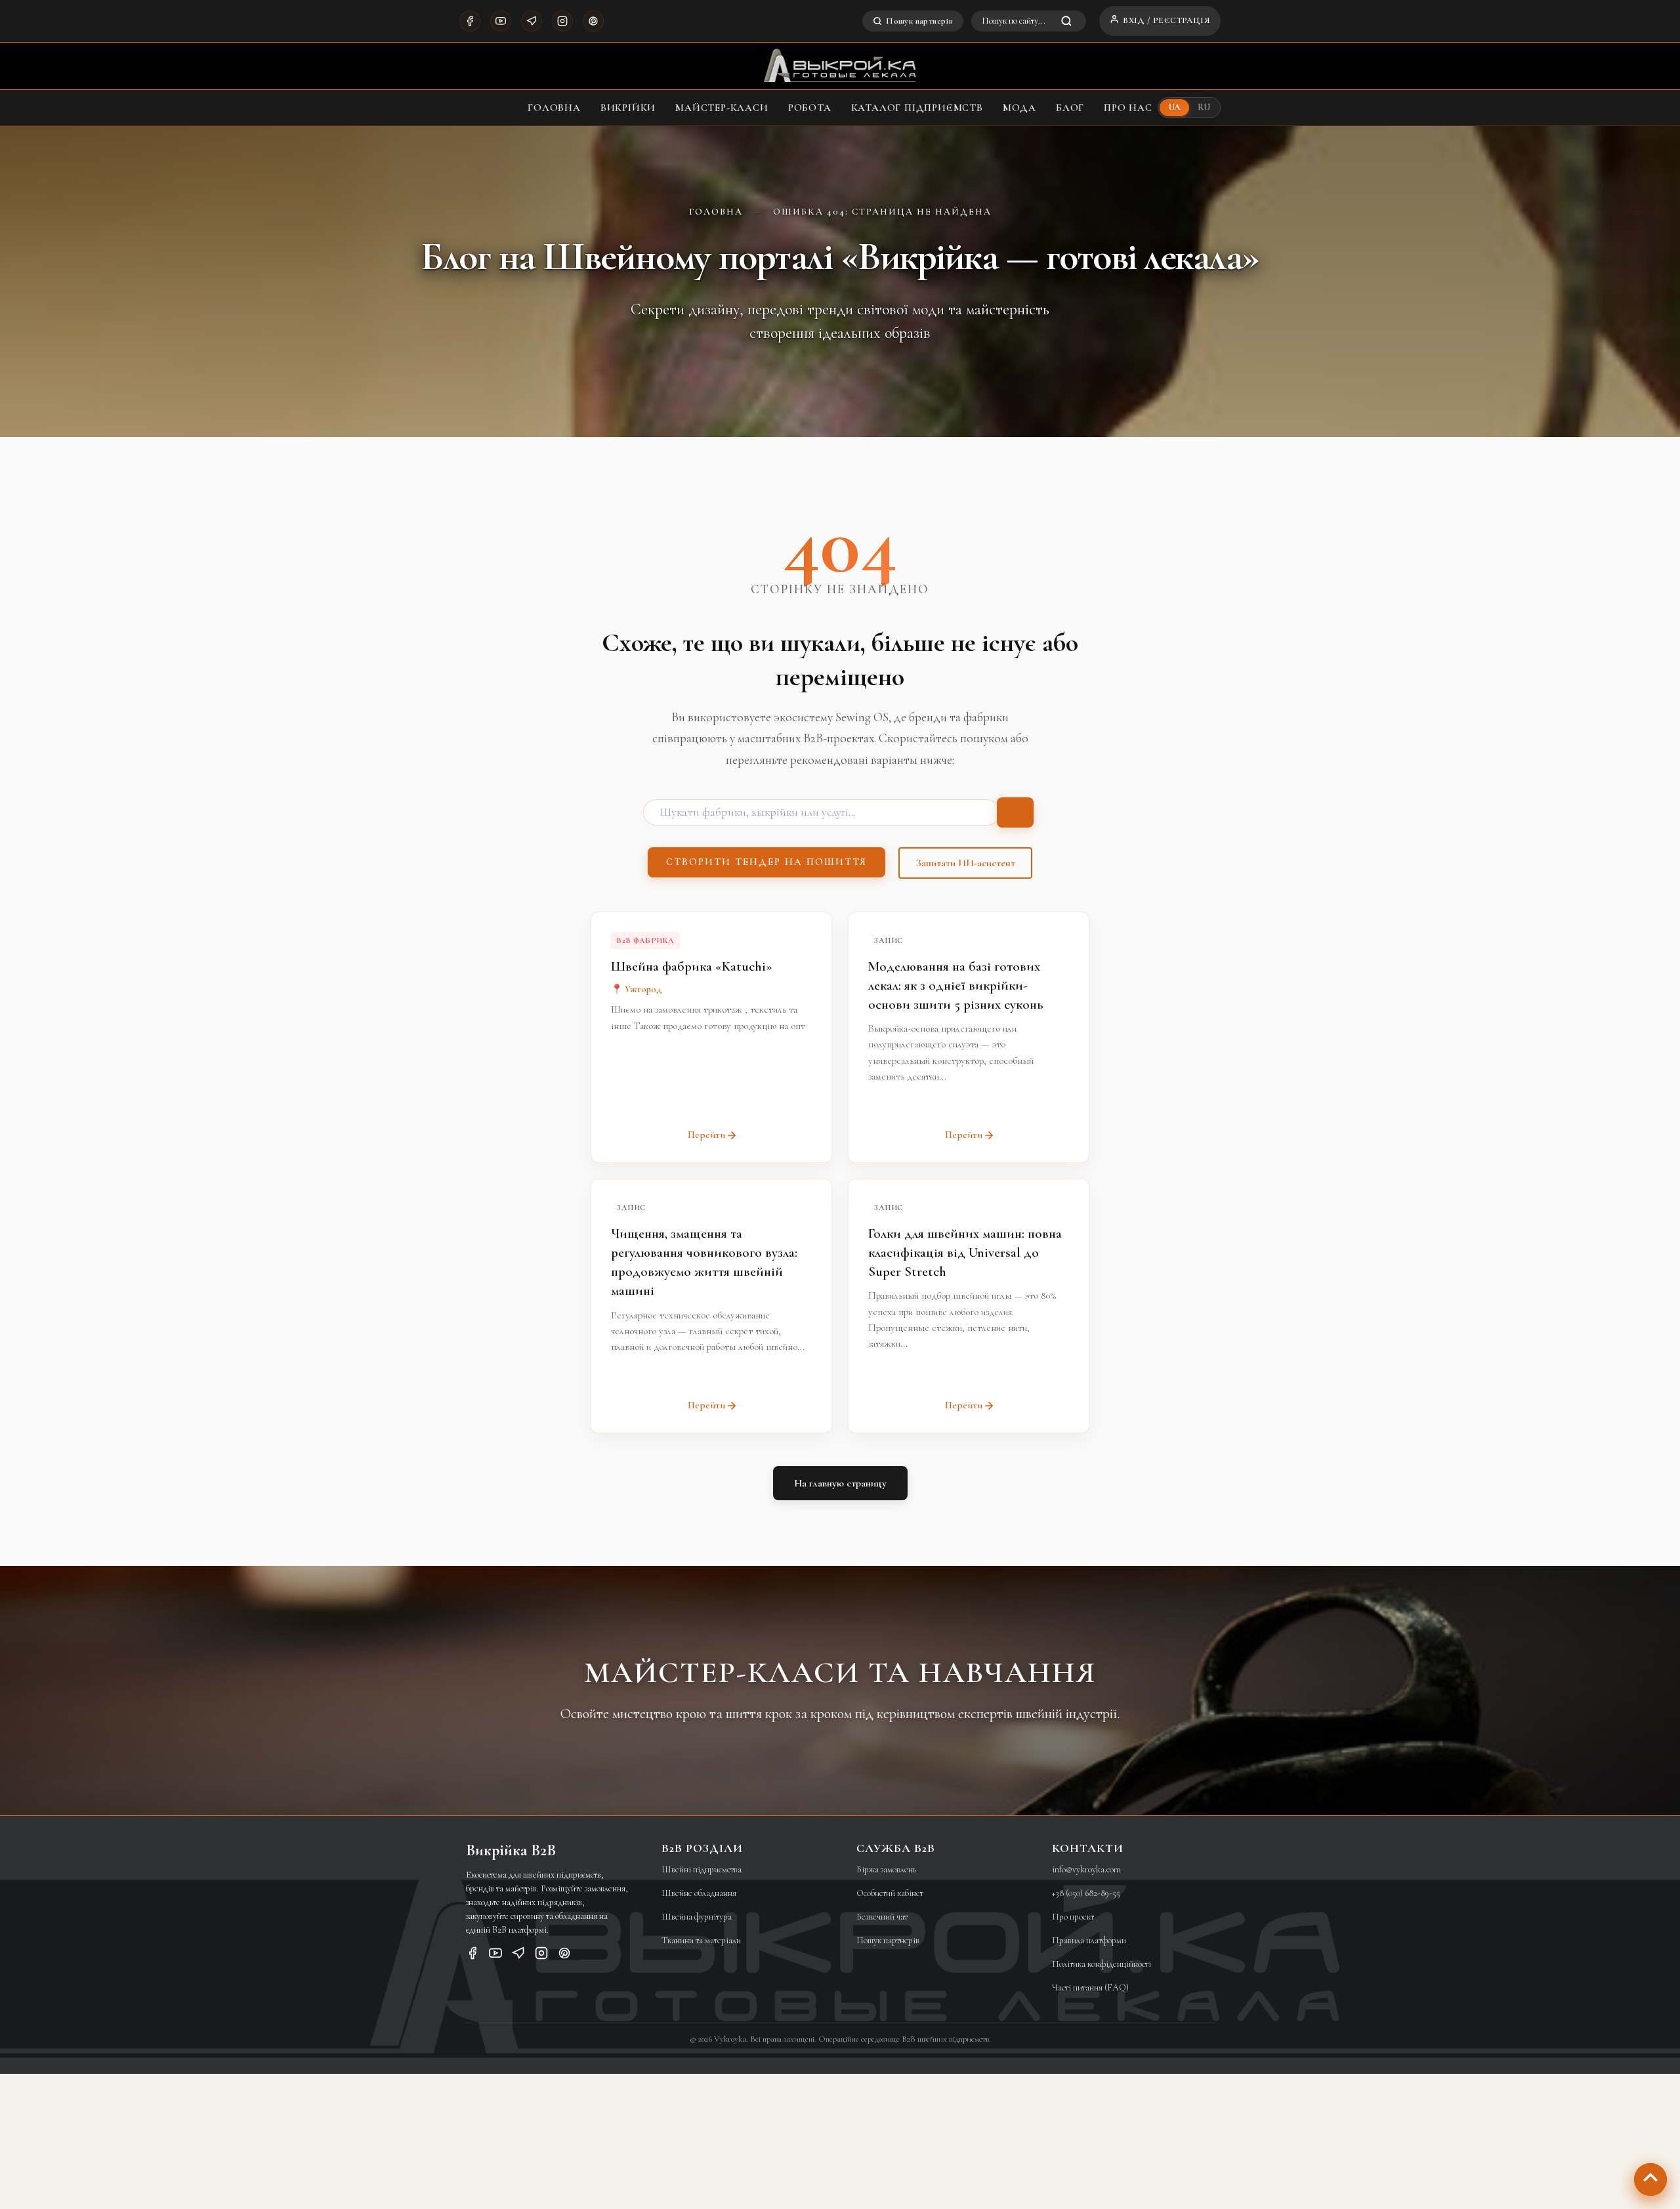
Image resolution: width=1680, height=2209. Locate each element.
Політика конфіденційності (1102, 1964)
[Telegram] (532, 21)
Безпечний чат (882, 1917)
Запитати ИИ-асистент (965, 863)
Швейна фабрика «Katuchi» (692, 966)
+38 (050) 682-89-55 (1086, 1893)
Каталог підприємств (917, 108)
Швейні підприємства (702, 1869)
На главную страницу (840, 1483)
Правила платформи (1089, 1940)
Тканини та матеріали (701, 1940)
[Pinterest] (593, 21)
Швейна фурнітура (697, 1917)
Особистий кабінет (890, 1893)
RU (1204, 107)
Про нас (1128, 108)
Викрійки (628, 108)
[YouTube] (501, 21)
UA (1175, 107)
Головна (554, 108)
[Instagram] (562, 21)
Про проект (1073, 1917)
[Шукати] (1015, 812)
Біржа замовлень (886, 1869)
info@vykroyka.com (1086, 1869)
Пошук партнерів (919, 21)
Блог (1070, 108)
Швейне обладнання (699, 1893)
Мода (1019, 108)
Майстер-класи (722, 108)
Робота (810, 108)
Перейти (706, 1135)
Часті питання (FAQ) (1090, 1988)
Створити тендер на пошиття (766, 862)
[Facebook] (470, 21)
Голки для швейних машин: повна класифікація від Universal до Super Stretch (965, 1252)
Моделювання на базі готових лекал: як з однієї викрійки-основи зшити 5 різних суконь (955, 985)
